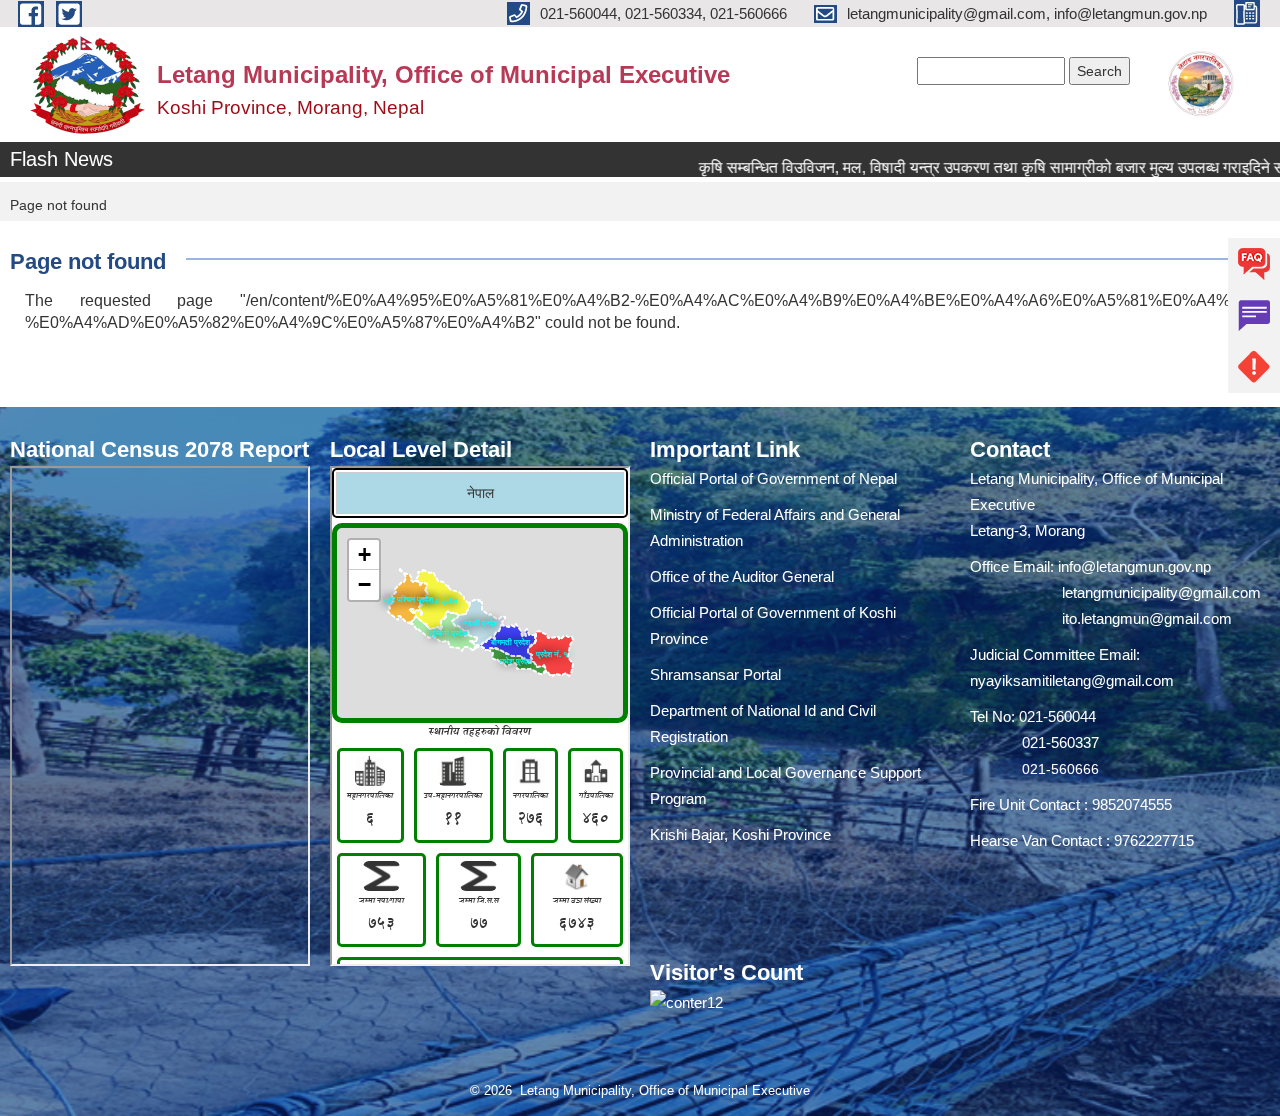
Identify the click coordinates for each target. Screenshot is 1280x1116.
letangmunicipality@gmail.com (1161, 592)
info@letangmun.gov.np (1134, 566)
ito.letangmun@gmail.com (1147, 618)
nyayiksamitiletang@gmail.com (1072, 680)
